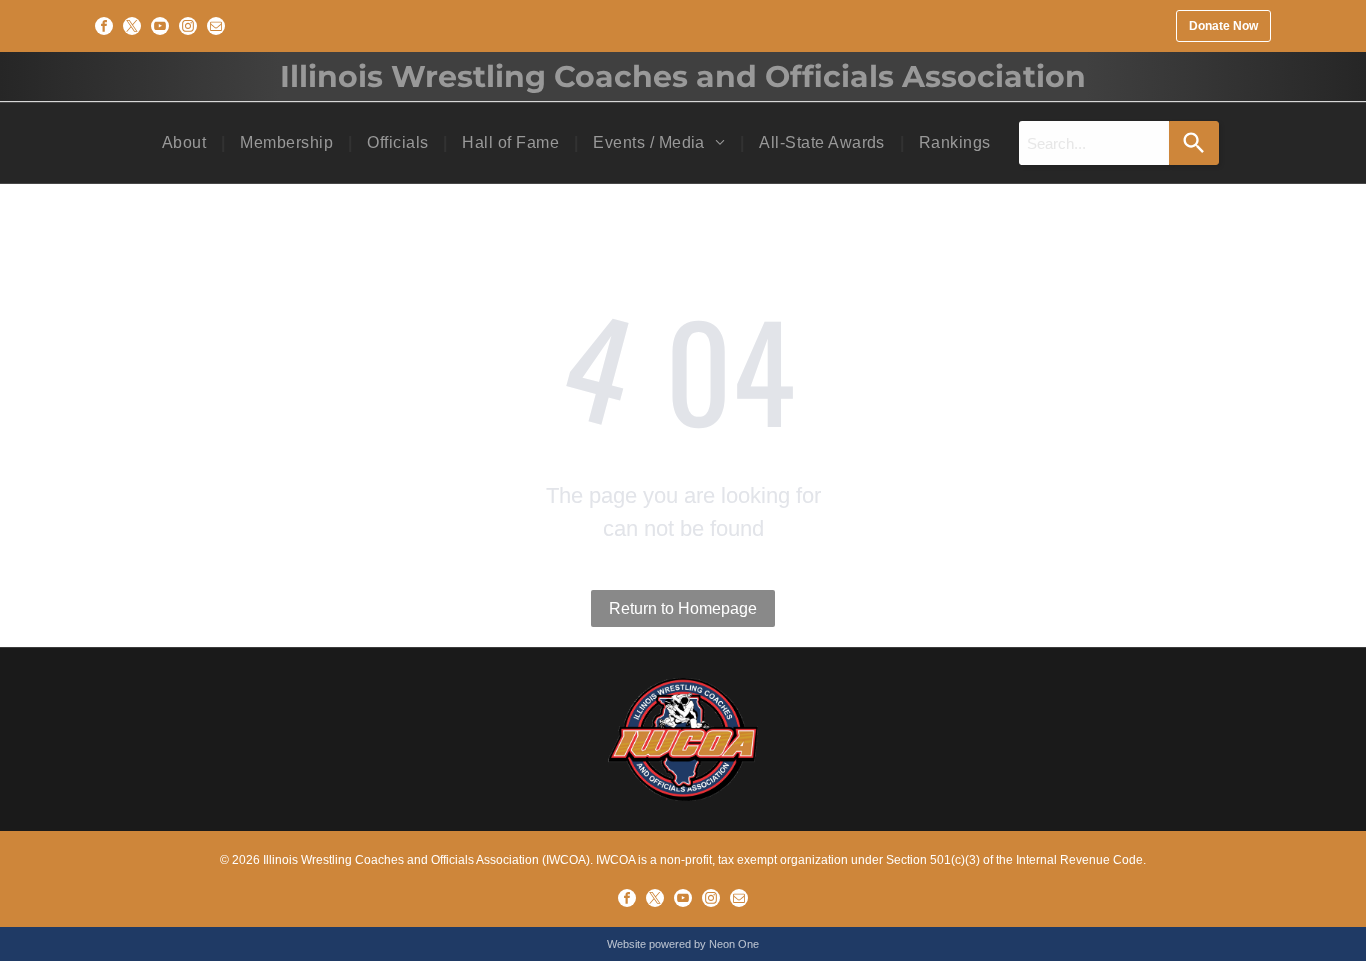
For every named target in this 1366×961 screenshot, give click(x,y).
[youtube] (160, 26)
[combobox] (1094, 143)
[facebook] (104, 26)
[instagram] (188, 26)
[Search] (1194, 143)
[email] (216, 26)
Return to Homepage (683, 608)
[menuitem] (186, 143)
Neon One (734, 944)
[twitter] (132, 26)
